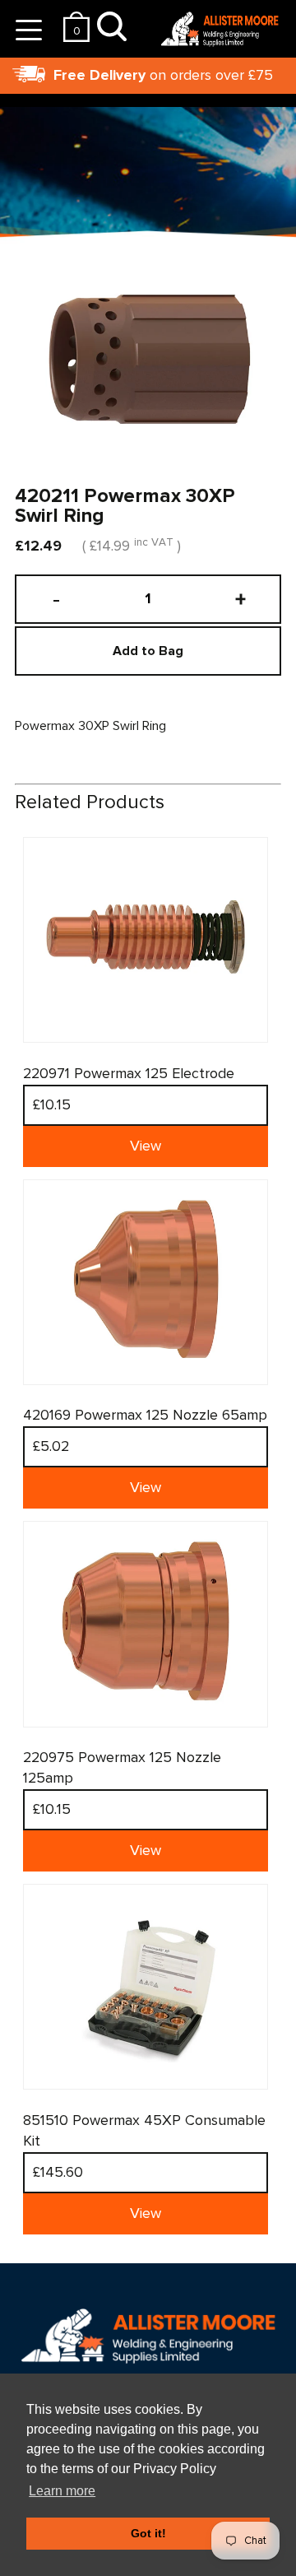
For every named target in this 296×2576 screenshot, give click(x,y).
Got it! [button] (148, 2533)
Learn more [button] (62, 2491)
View (146, 1146)
